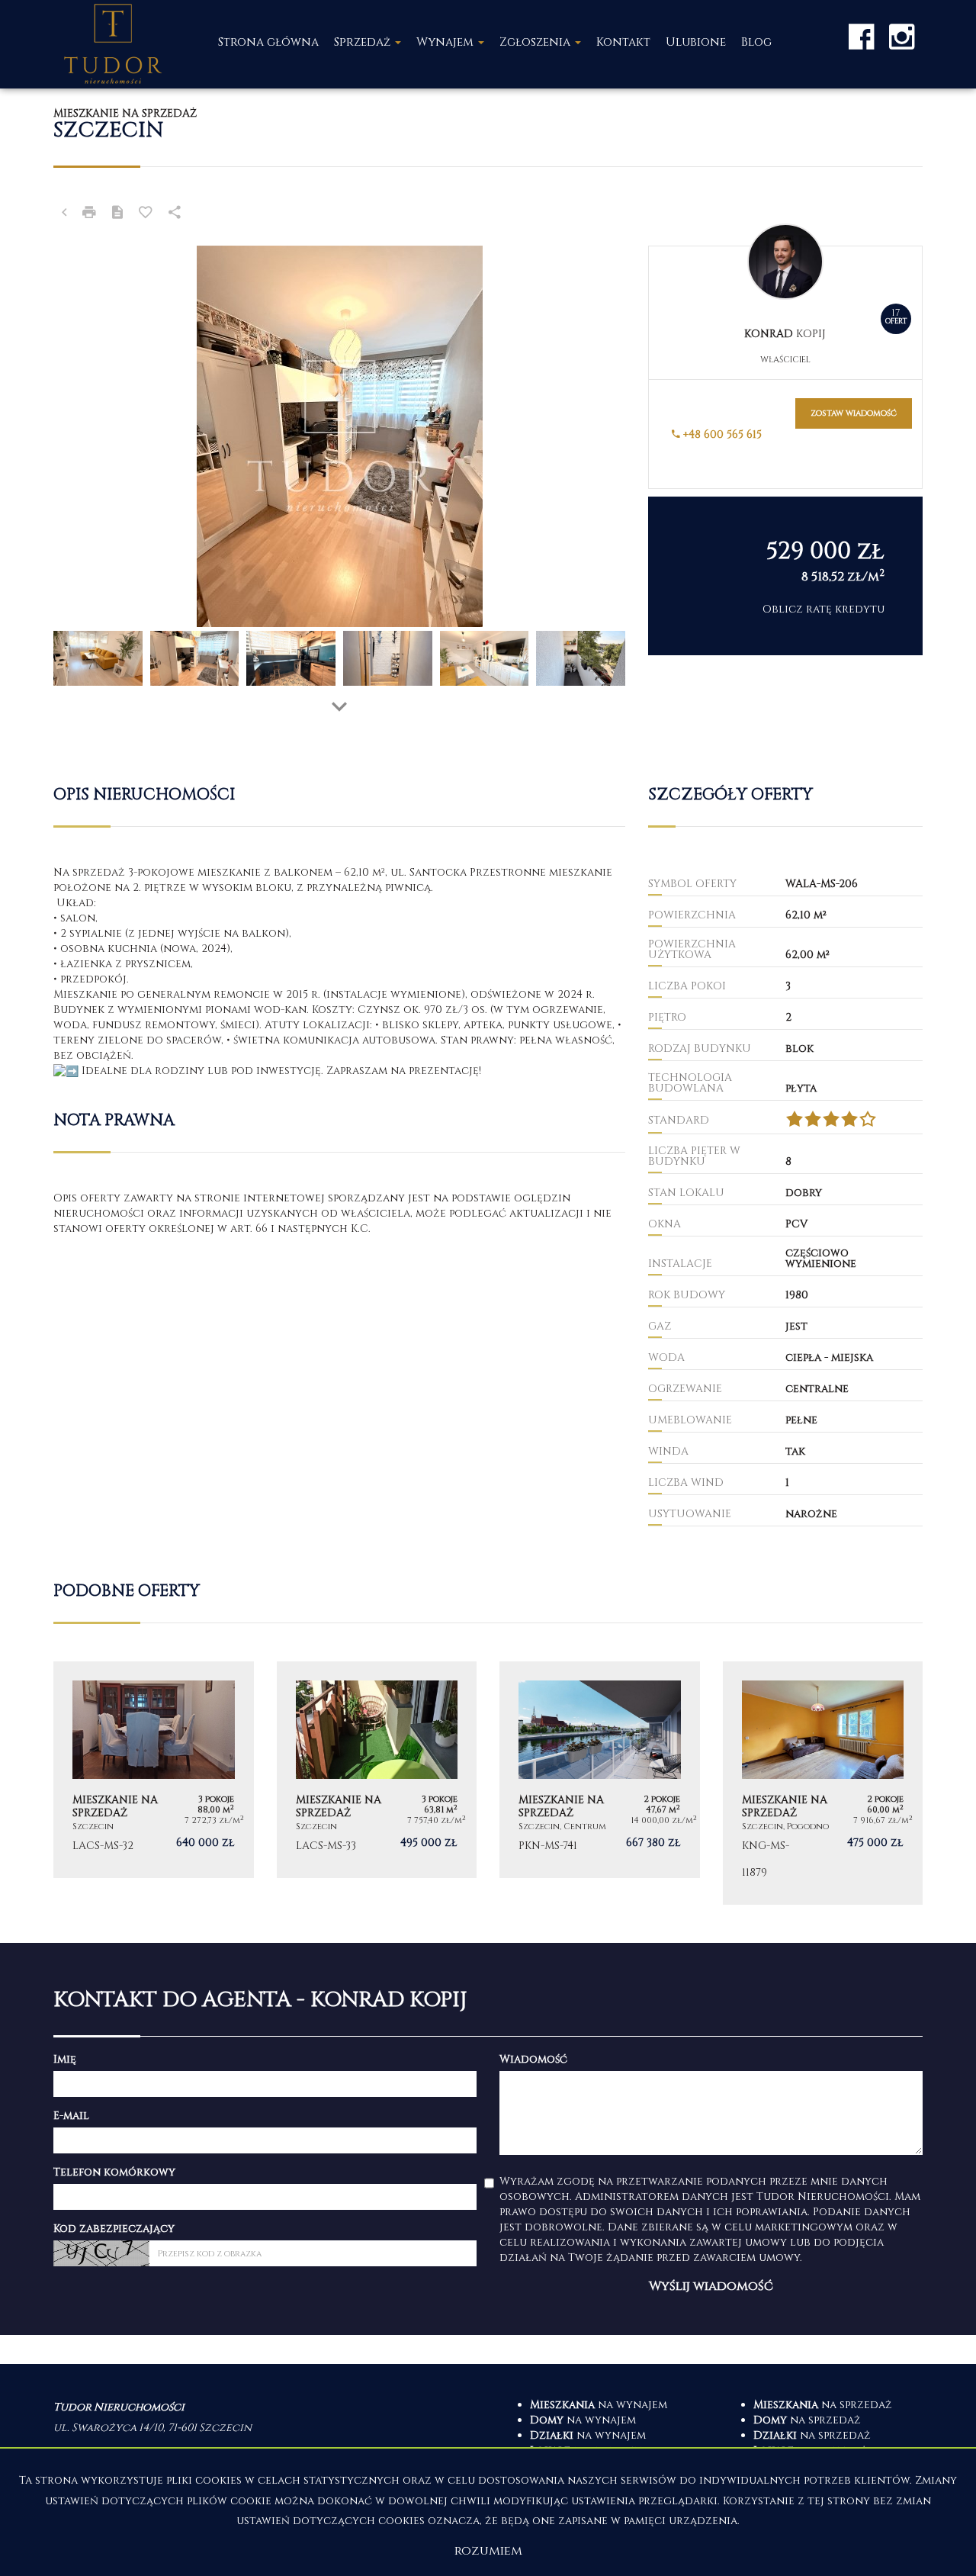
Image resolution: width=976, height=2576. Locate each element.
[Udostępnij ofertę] (175, 214)
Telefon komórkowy (114, 2172)
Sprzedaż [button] (364, 42)
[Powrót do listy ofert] (64, 214)
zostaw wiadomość (854, 413)
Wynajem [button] (446, 42)
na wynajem (599, 2405)
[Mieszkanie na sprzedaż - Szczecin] (154, 1770)
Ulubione (696, 42)
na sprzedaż (823, 2405)
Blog (756, 42)
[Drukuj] (89, 214)
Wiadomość (533, 2059)
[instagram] (902, 36)
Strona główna (268, 42)
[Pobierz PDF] (117, 214)
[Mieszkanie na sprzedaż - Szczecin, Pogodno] (823, 1783)
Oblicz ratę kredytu (823, 609)
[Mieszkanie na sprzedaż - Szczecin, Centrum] (600, 1770)
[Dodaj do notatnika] (146, 214)
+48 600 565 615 (721, 434)
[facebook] (861, 36)
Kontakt (623, 42)
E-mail (71, 2116)
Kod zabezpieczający (114, 2229)
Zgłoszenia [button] (536, 42)
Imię (65, 2059)
